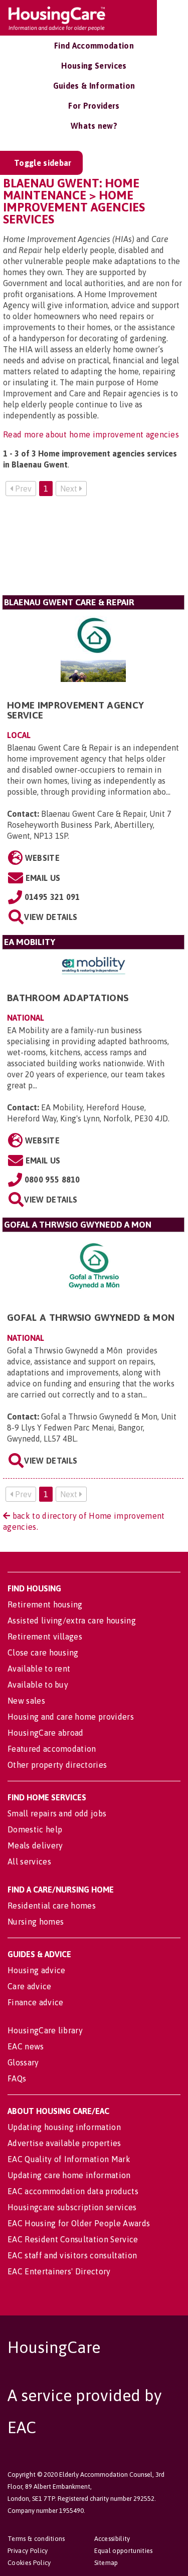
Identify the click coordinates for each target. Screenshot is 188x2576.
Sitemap (106, 2563)
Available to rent (39, 1669)
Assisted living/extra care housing (72, 1620)
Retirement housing (45, 1604)
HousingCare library (45, 2030)
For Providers (94, 106)
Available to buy (38, 1685)
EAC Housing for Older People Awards (79, 2223)
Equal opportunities (124, 2551)
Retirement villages (45, 1636)
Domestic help (35, 1829)
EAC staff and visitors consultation (72, 2255)
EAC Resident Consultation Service (73, 2239)
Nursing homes (36, 1922)
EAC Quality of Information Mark (69, 2159)
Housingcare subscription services (72, 2207)
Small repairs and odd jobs (57, 1813)
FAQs (17, 2078)
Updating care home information (69, 2175)
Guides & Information (94, 86)
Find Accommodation (94, 46)
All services (29, 1861)
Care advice (30, 1986)
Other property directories (57, 1765)
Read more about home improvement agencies (91, 434)
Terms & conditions (36, 2539)
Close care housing (43, 1653)
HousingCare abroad (46, 1733)
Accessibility (112, 2539)
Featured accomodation (52, 1749)
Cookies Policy (29, 2563)
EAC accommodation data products (73, 2191)
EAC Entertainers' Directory (59, 2271)
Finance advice (35, 2002)
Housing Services (94, 66)
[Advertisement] (93, 550)
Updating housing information (64, 2127)
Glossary (23, 2062)
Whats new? (94, 126)
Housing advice (36, 1970)
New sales (26, 1701)
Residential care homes (52, 1906)
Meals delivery (35, 1845)
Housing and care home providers (71, 1717)
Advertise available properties (64, 2143)
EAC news (26, 2046)
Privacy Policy (28, 2551)
